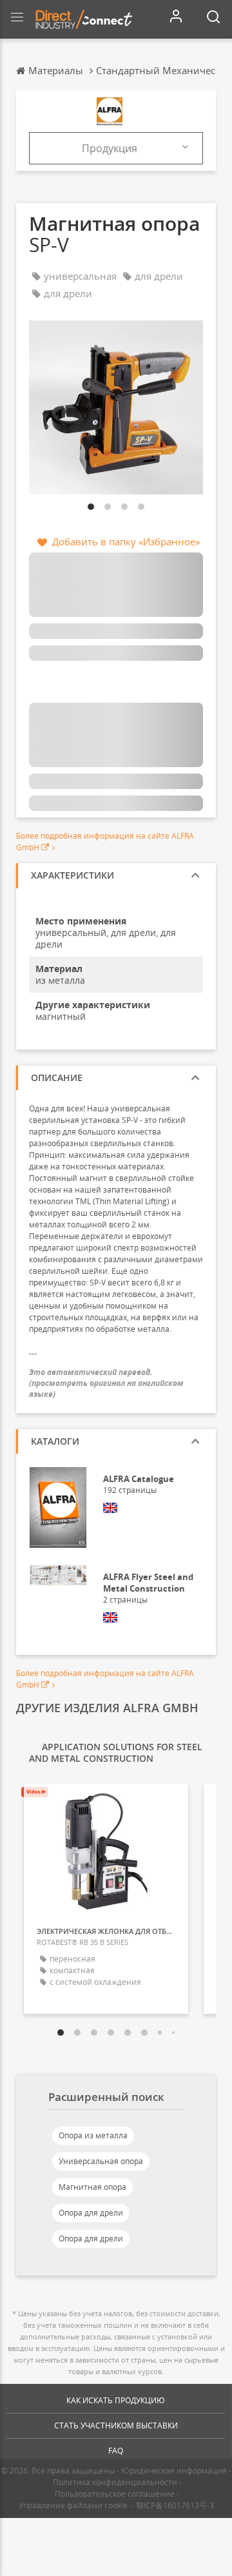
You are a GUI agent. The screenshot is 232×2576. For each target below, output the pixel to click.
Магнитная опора (92, 2187)
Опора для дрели (91, 2213)
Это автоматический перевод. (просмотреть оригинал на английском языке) (106, 1383)
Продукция (110, 148)
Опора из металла (93, 2135)
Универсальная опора (101, 2161)
